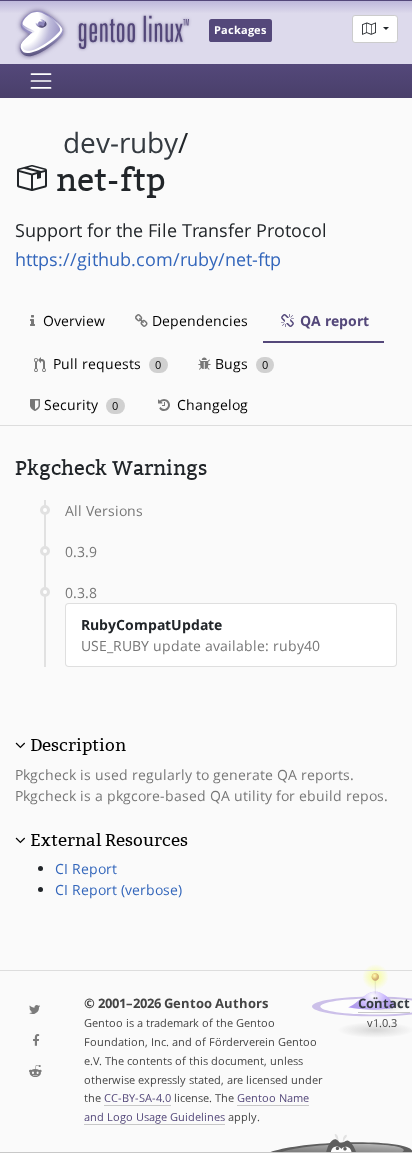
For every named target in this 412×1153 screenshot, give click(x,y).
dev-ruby (120, 142)
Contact (384, 1003)
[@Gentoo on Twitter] (34, 1010)
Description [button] (78, 745)
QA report (332, 320)
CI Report (86, 868)
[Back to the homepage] (102, 32)
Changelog (210, 404)
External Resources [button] (109, 840)
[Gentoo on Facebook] (34, 1041)
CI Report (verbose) (118, 889)
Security (79, 404)
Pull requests (105, 363)
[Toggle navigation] (41, 81)
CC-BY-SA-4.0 (137, 1097)
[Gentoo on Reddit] (34, 1072)
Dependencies (198, 320)
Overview (72, 320)
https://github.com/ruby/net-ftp (148, 259)
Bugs (239, 363)
